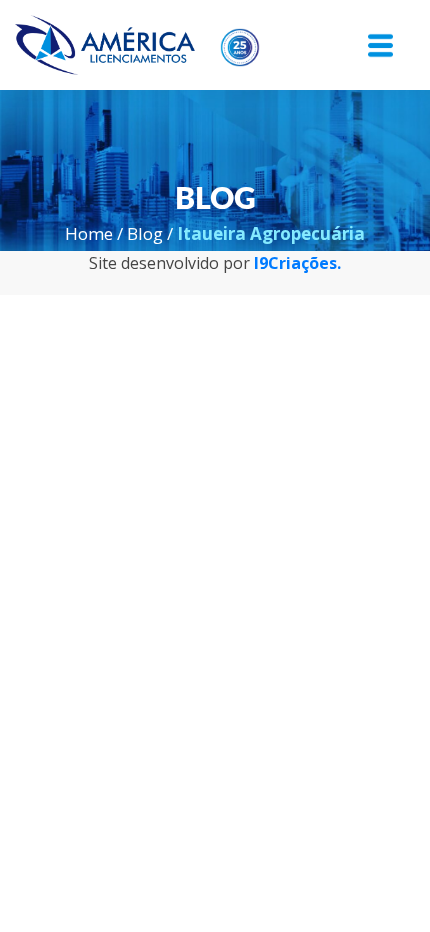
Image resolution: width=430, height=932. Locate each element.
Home (89, 233)
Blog (145, 233)
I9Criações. (297, 263)
